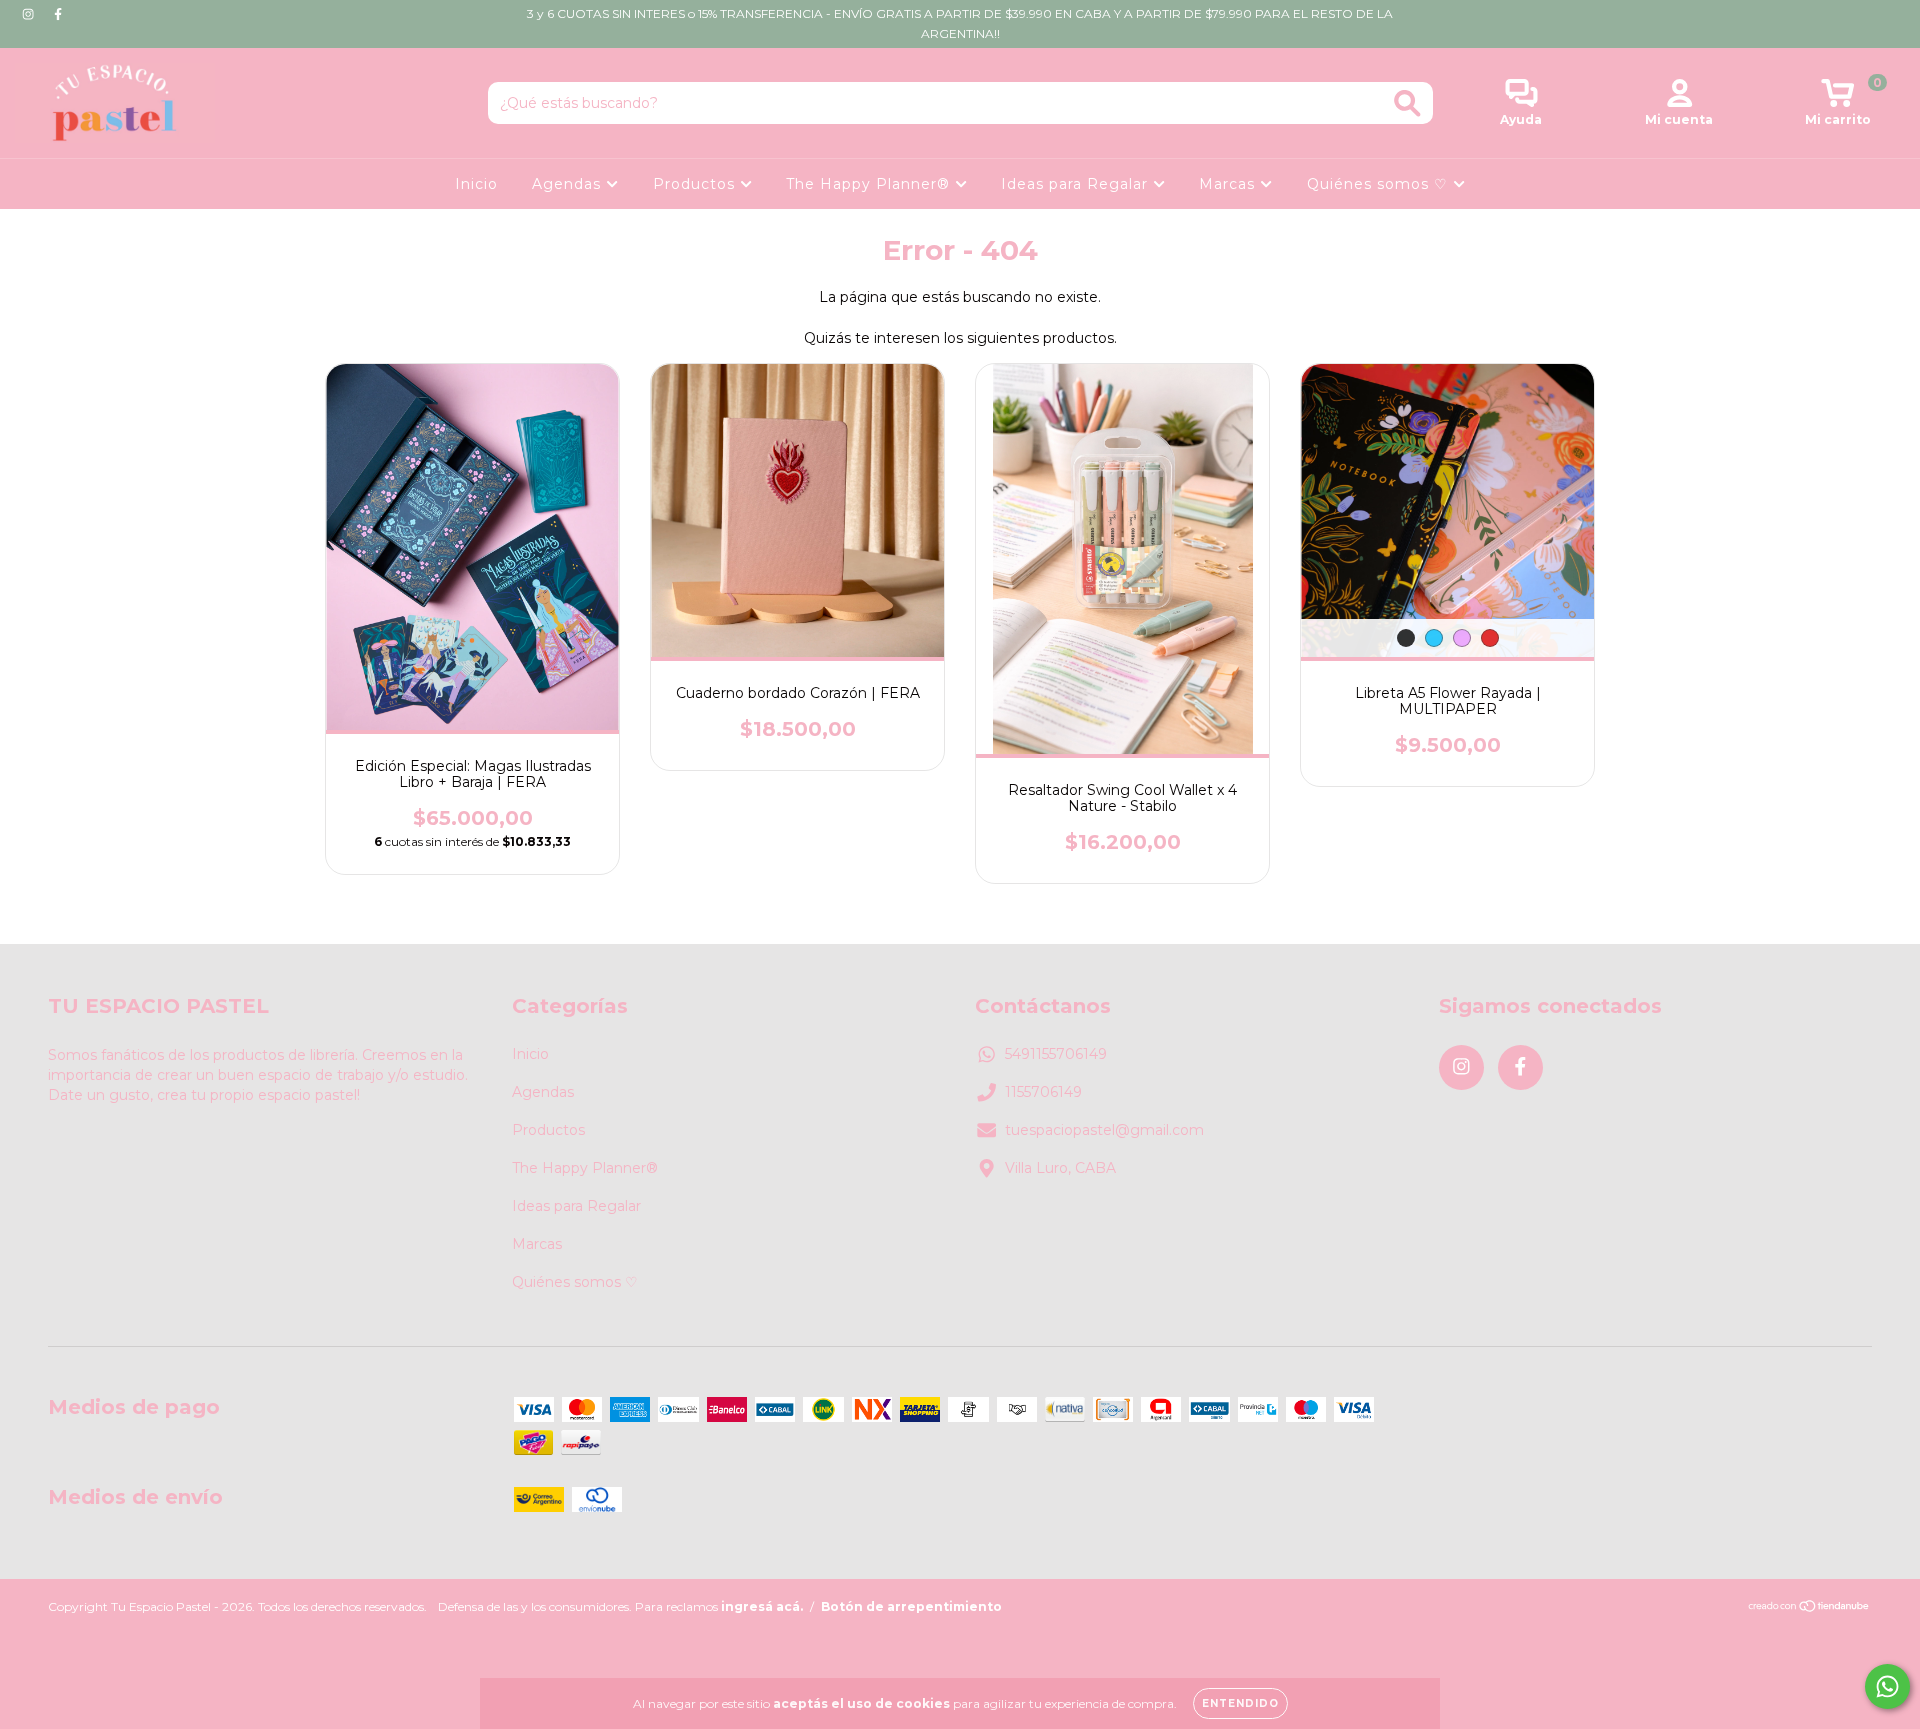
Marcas (1229, 184)
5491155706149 (1056, 1054)
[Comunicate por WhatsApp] (1887, 1686)
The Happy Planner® (870, 184)
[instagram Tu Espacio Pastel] (30, 14)
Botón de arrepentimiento (911, 1606)
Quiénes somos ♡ (1380, 184)
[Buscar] (1407, 103)
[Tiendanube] (1809, 1608)
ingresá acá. (762, 1606)
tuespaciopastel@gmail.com (1104, 1130)
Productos (696, 184)
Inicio (476, 184)
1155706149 (1043, 1092)
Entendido (1240, 1703)
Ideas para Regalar (1077, 184)
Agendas (569, 184)
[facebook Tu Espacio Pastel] (58, 14)
